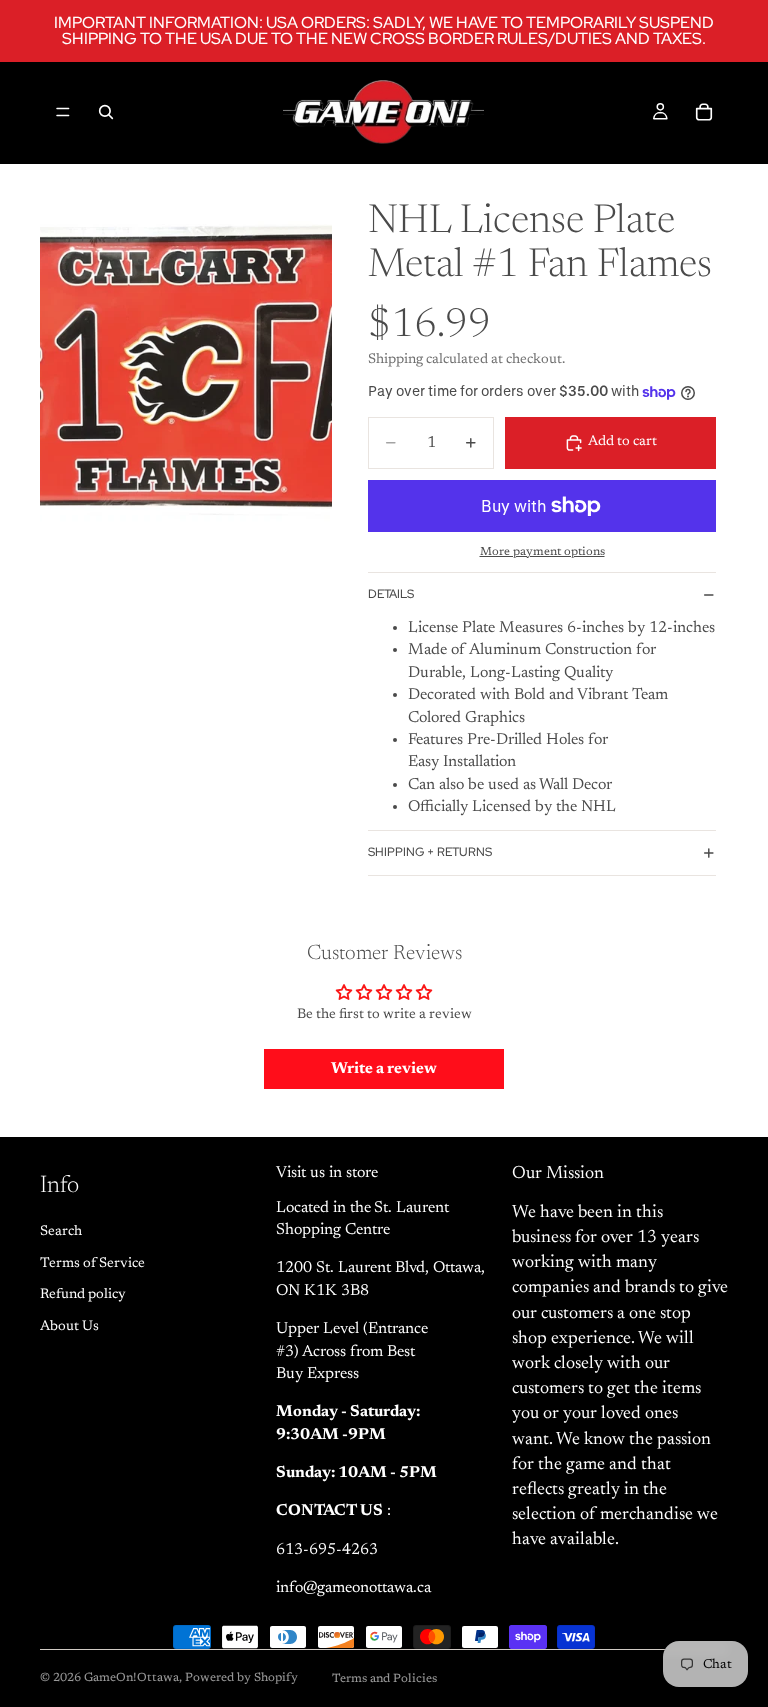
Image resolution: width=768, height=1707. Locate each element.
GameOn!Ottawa (131, 1678)
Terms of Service (92, 1264)
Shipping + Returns (430, 852)
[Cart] (704, 112)
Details (391, 594)
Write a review (384, 1069)
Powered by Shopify (241, 1678)
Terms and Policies (384, 1679)
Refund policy (83, 1296)
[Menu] (63, 112)
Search (61, 1232)
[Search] (106, 112)
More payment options (542, 552)
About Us (69, 1327)
